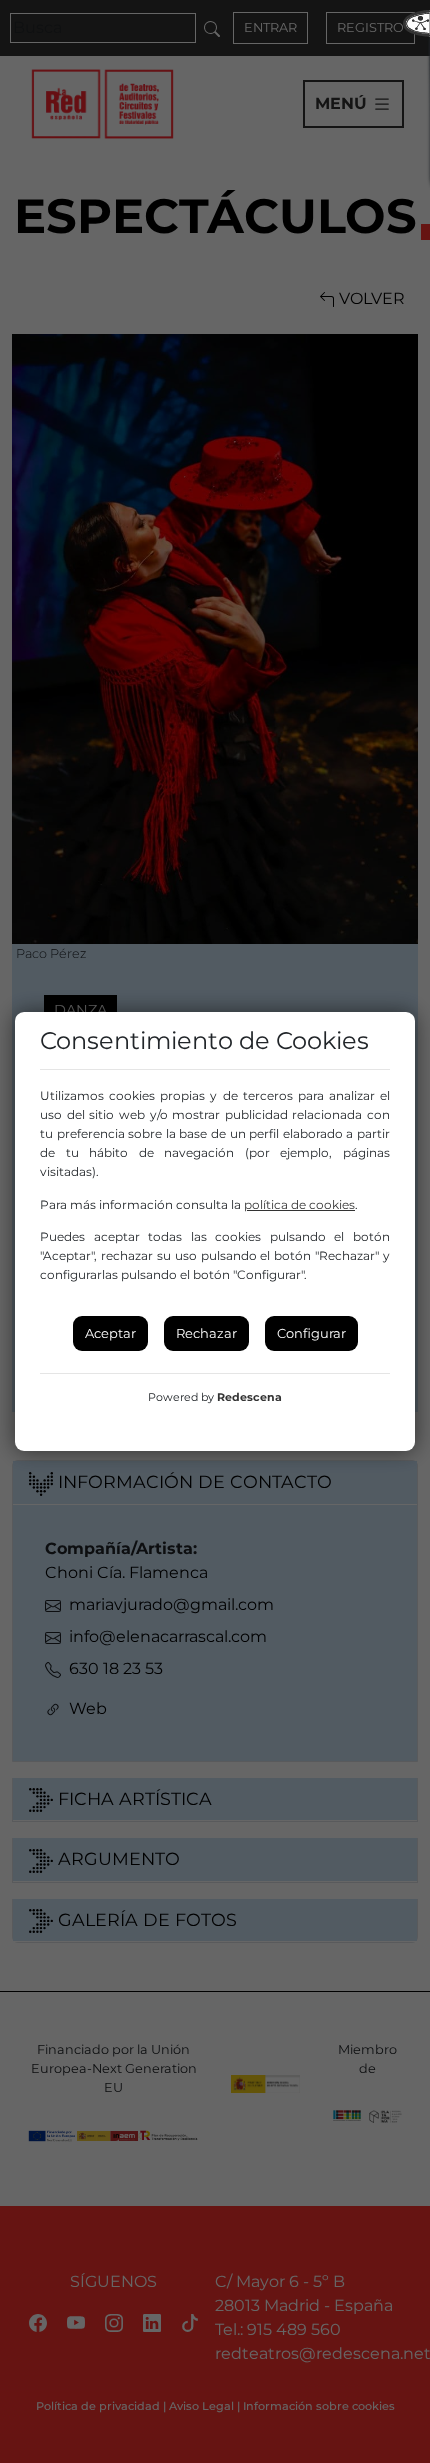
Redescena (249, 1397)
